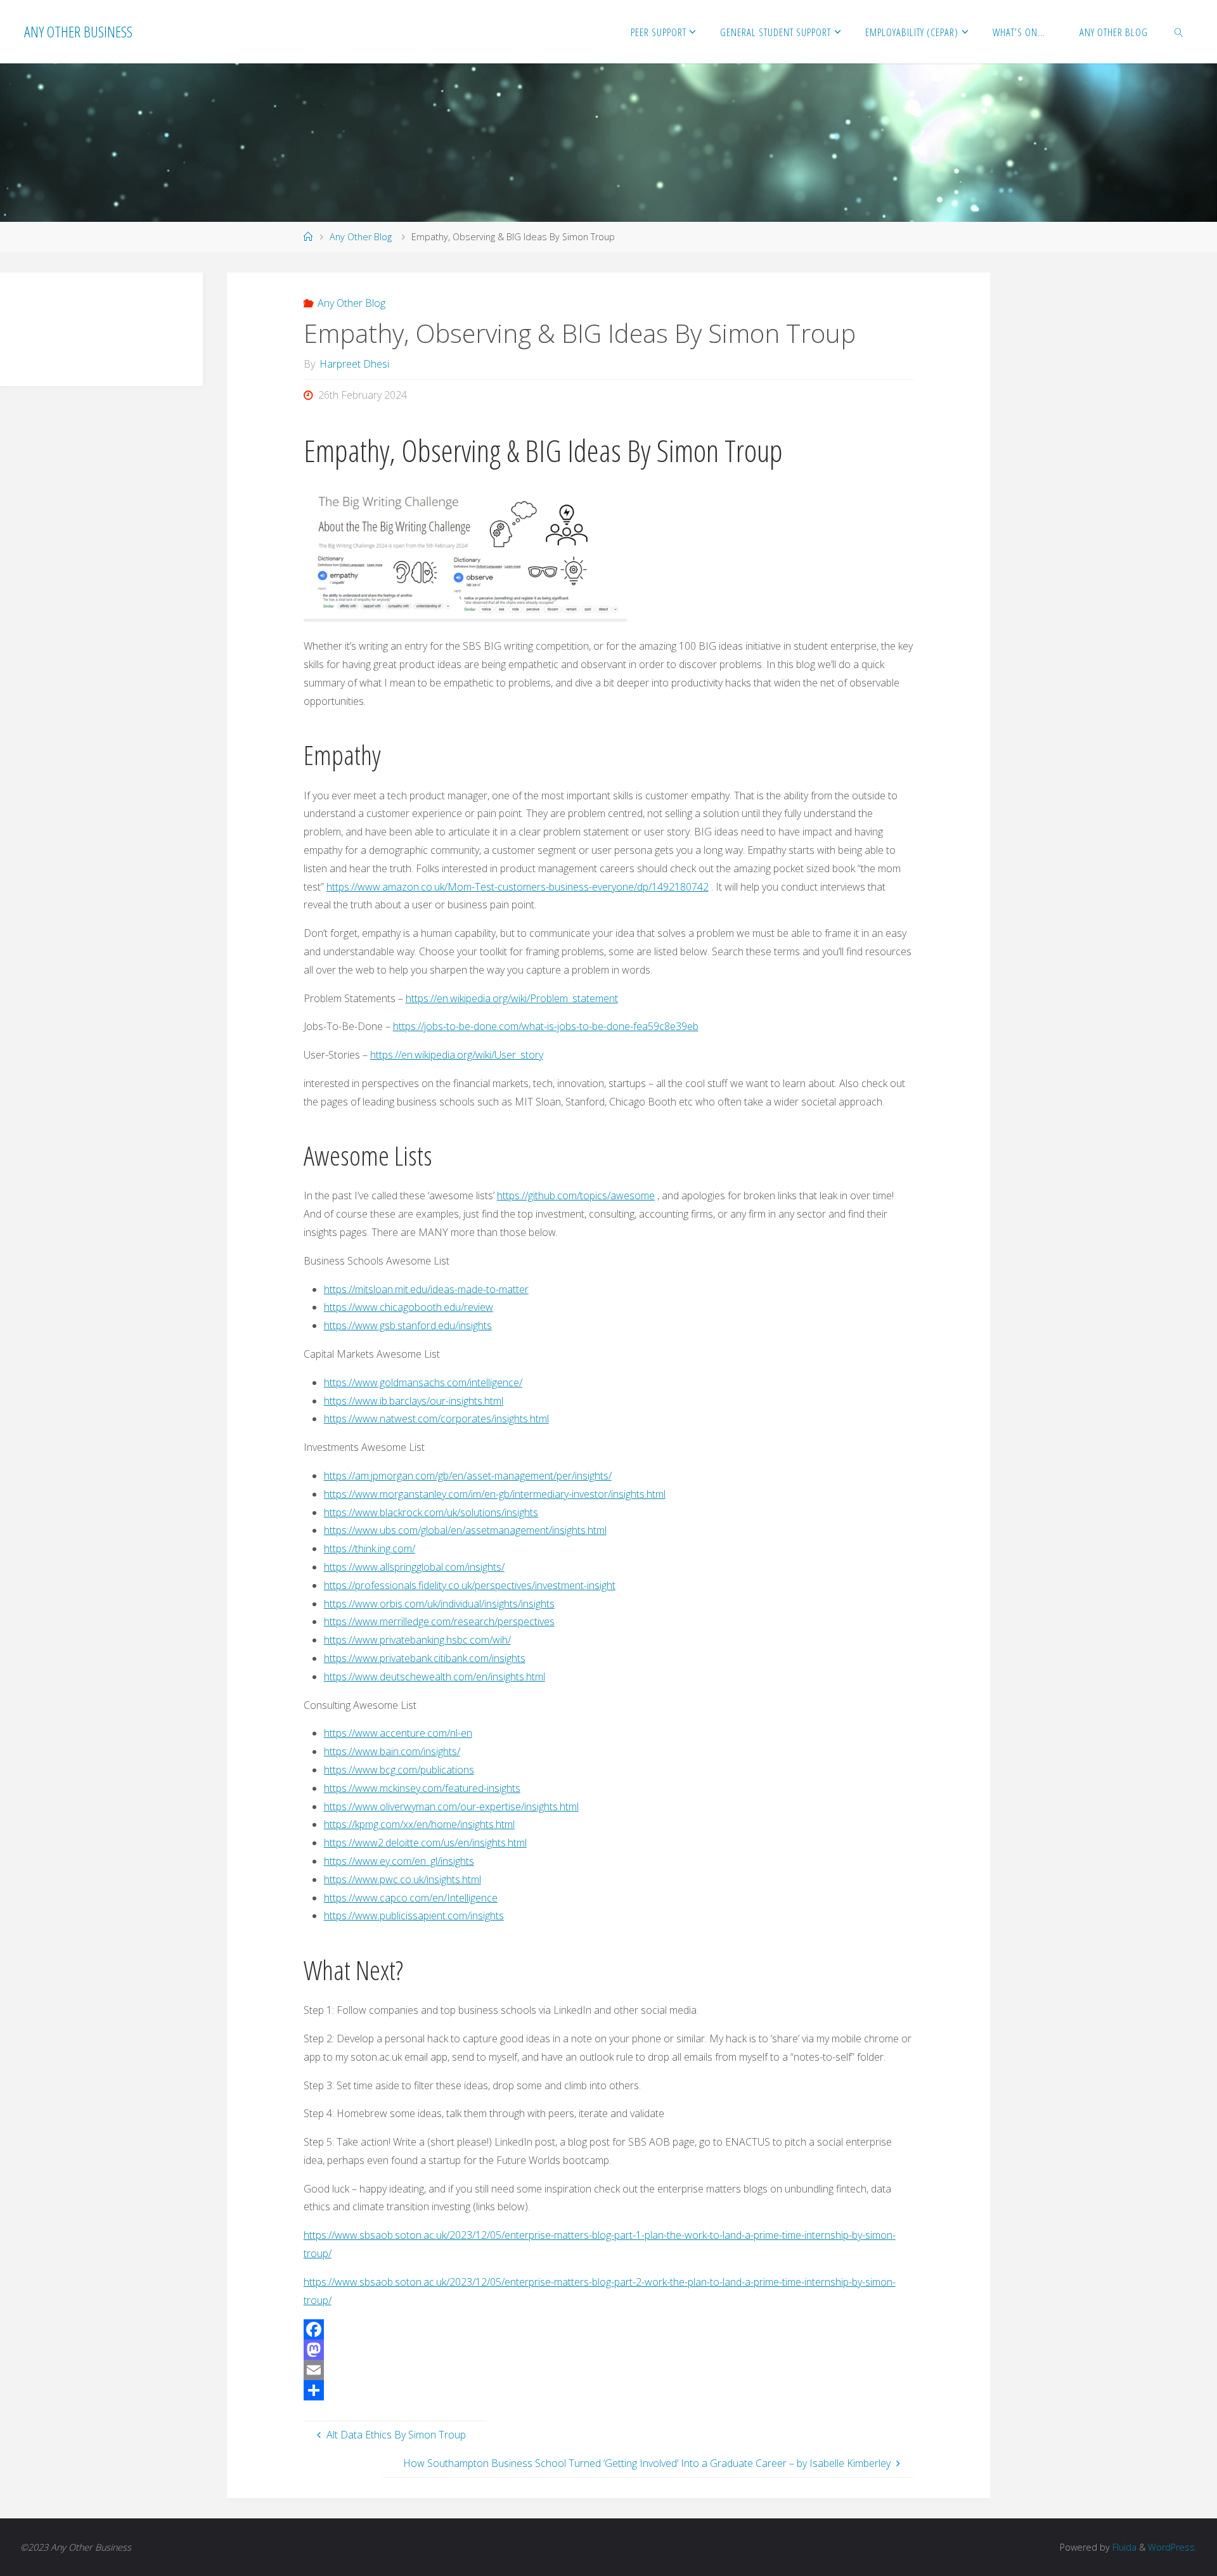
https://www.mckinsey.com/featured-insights (422, 1788)
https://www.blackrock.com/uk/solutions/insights (431, 1512)
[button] (29, 316)
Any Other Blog (361, 237)
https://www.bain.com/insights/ (392, 1751)
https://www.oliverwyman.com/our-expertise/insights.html (451, 1806)
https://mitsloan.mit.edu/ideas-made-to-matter (426, 1289)
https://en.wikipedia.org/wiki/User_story (457, 1055)
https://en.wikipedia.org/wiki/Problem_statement (512, 998)
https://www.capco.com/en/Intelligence (411, 1898)
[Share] (609, 2390)
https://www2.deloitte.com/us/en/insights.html (425, 1843)
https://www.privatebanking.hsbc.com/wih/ (417, 1640)
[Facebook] (609, 2329)
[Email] (609, 2370)
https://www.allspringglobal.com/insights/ (414, 1567)
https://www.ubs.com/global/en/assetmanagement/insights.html (465, 1530)
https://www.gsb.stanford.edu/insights (408, 1325)
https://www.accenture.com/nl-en (398, 1733)
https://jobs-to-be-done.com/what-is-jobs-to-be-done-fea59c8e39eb (546, 1026)
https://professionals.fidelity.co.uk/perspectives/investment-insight (470, 1585)
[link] (1178, 32)
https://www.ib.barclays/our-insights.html (414, 1401)
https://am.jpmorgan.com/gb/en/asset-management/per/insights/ (468, 1476)
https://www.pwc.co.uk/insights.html (402, 1879)
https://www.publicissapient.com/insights (414, 1916)
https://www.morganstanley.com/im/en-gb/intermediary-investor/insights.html (495, 1494)
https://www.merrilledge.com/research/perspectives (439, 1621)
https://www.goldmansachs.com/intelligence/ (423, 1382)
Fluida (1123, 2547)
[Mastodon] (609, 2350)
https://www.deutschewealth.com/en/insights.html (435, 1677)
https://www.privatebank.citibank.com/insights (425, 1658)
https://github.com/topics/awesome (576, 1195)
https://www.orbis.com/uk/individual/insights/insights (439, 1604)
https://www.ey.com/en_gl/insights (399, 1861)
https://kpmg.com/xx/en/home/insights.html (419, 1824)
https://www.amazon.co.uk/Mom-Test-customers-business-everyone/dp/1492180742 (518, 887)
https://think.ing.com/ (370, 1549)
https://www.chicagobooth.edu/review (409, 1307)
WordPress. (1172, 2547)
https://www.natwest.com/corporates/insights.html (436, 1419)
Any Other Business (78, 31)
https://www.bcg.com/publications (399, 1770)
